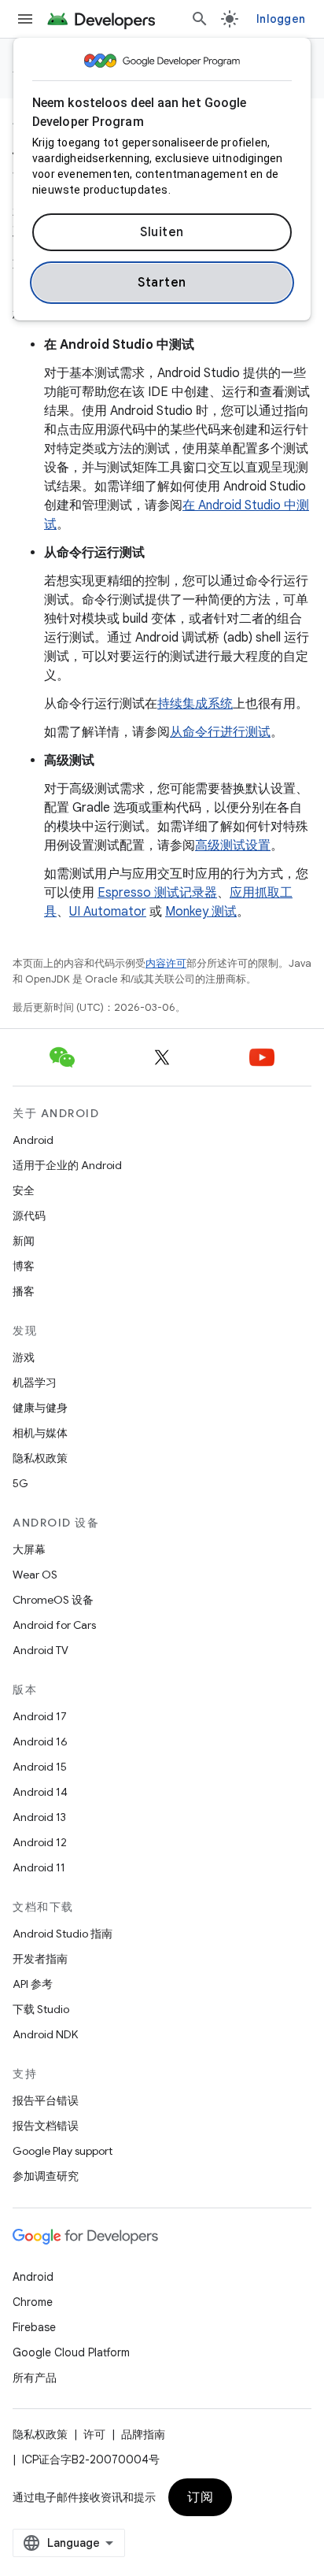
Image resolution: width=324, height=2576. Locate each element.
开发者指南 (40, 1959)
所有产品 (35, 2378)
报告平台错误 (46, 2100)
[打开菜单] (25, 19)
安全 (24, 1190)
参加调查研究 (46, 2176)
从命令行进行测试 (220, 732)
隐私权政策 (40, 1458)
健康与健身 (40, 1408)
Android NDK (45, 2034)
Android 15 (40, 1767)
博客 (24, 1266)
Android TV (40, 1650)
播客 (24, 1291)
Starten (162, 283)
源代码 (29, 1216)
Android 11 (39, 1867)
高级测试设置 (233, 846)
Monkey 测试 (201, 912)
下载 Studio (41, 2009)
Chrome (33, 2302)
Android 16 (40, 1741)
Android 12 (40, 1842)
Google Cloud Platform (71, 2352)
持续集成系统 (195, 704)
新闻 (24, 1241)
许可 (94, 2434)
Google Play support (63, 2151)
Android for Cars (54, 1625)
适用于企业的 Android (67, 1165)
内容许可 (166, 963)
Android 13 (39, 1817)
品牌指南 (143, 2434)
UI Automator (108, 912)
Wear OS (35, 1575)
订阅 (200, 2497)
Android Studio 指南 (63, 1934)
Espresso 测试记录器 (157, 893)
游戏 (24, 1357)
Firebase (34, 2327)
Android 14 (40, 1792)
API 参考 (33, 1984)
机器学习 (35, 1382)
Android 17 (40, 1716)
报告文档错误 (46, 2126)
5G (20, 1483)
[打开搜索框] (200, 19)
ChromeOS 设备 (53, 1600)
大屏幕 (29, 1549)
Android (33, 1140)
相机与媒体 (40, 1433)
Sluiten (162, 232)
